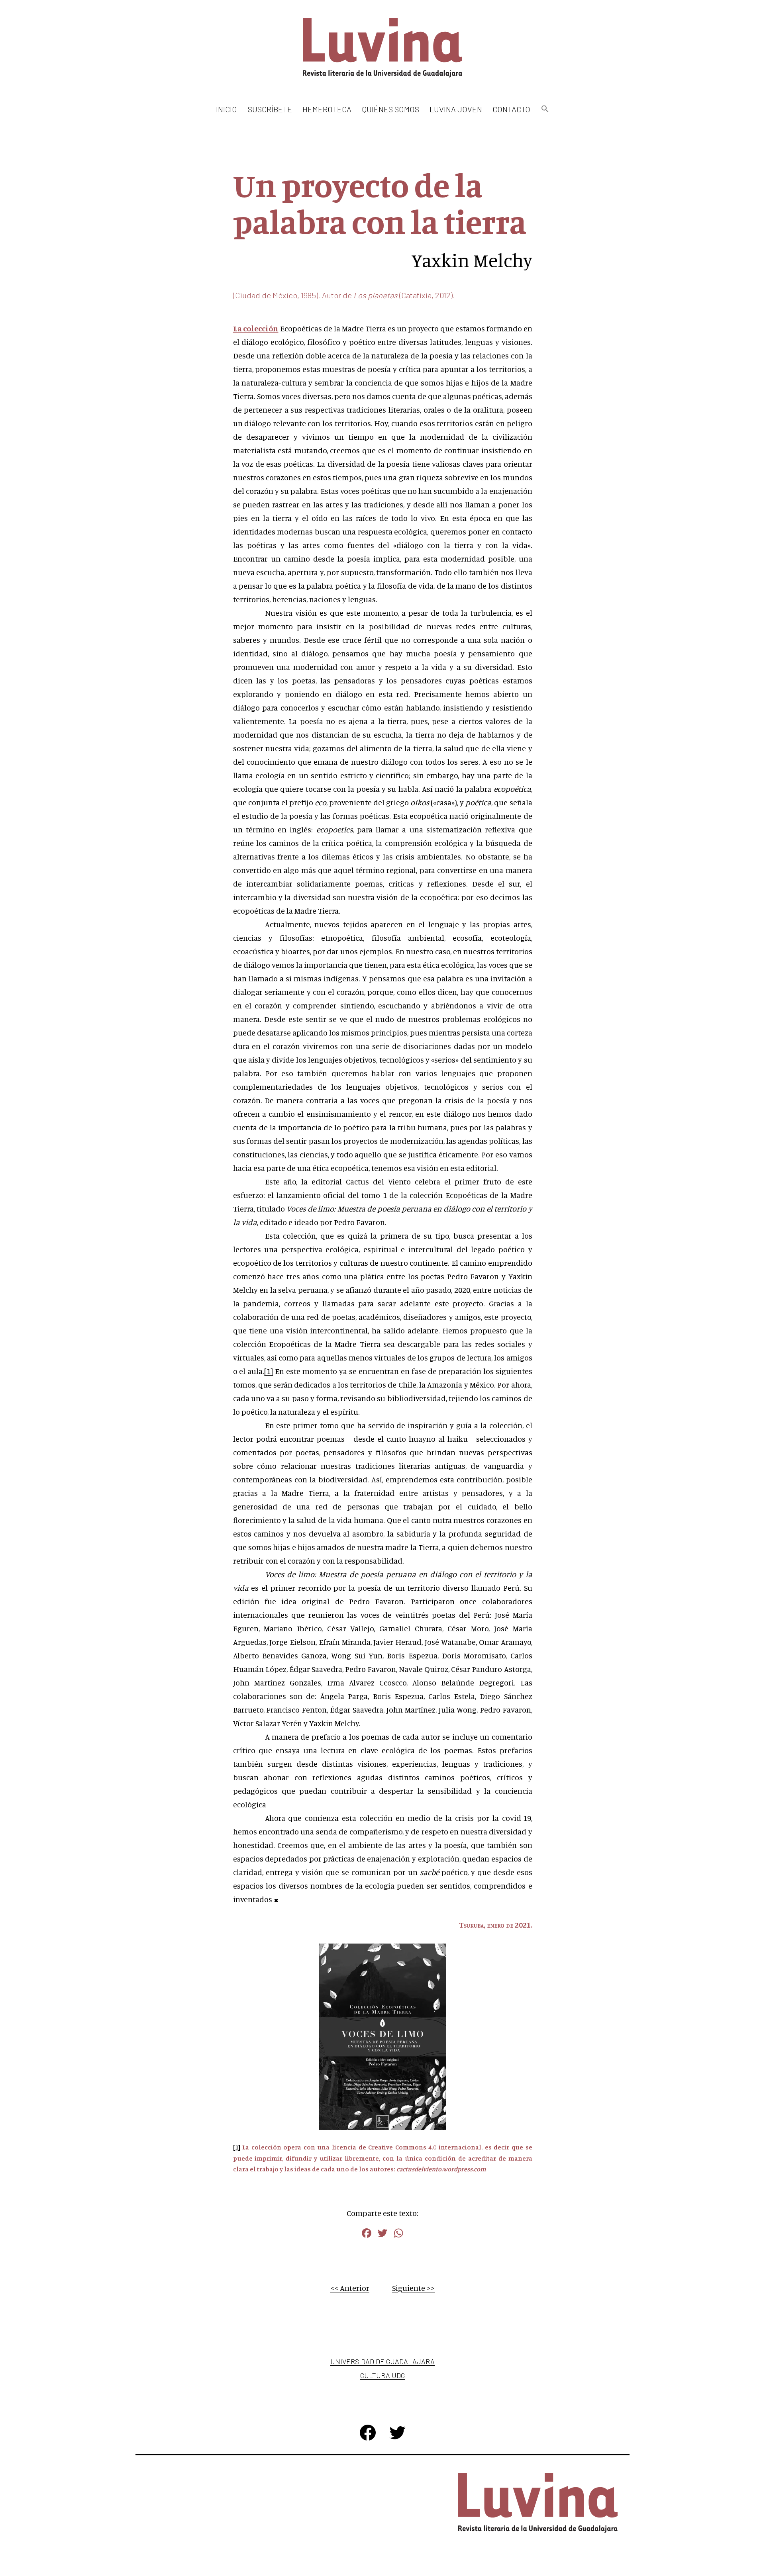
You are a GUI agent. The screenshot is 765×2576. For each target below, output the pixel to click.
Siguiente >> (413, 2288)
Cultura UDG (382, 2375)
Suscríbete (270, 109)
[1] (269, 1371)
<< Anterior (350, 2288)
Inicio (227, 109)
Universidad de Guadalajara (382, 2361)
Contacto (511, 109)
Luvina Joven (456, 109)
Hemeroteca (327, 109)
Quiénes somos (391, 109)
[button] (545, 109)
